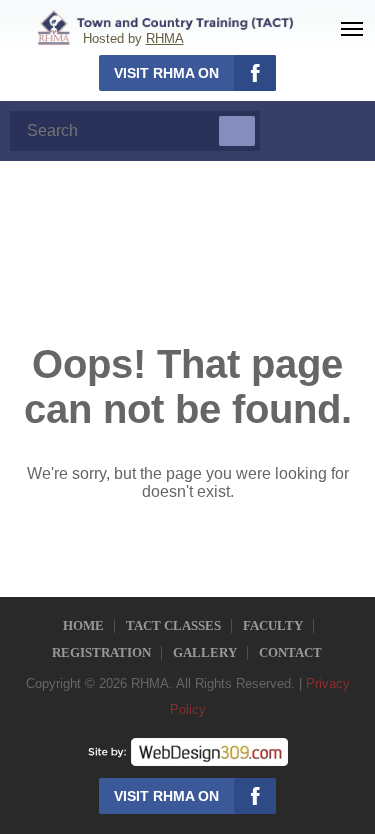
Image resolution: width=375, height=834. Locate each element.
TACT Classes (173, 625)
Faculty (273, 625)
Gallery (205, 652)
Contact (290, 652)
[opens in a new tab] (188, 751)
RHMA (165, 38)
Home (83, 625)
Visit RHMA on (166, 73)
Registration (101, 652)
